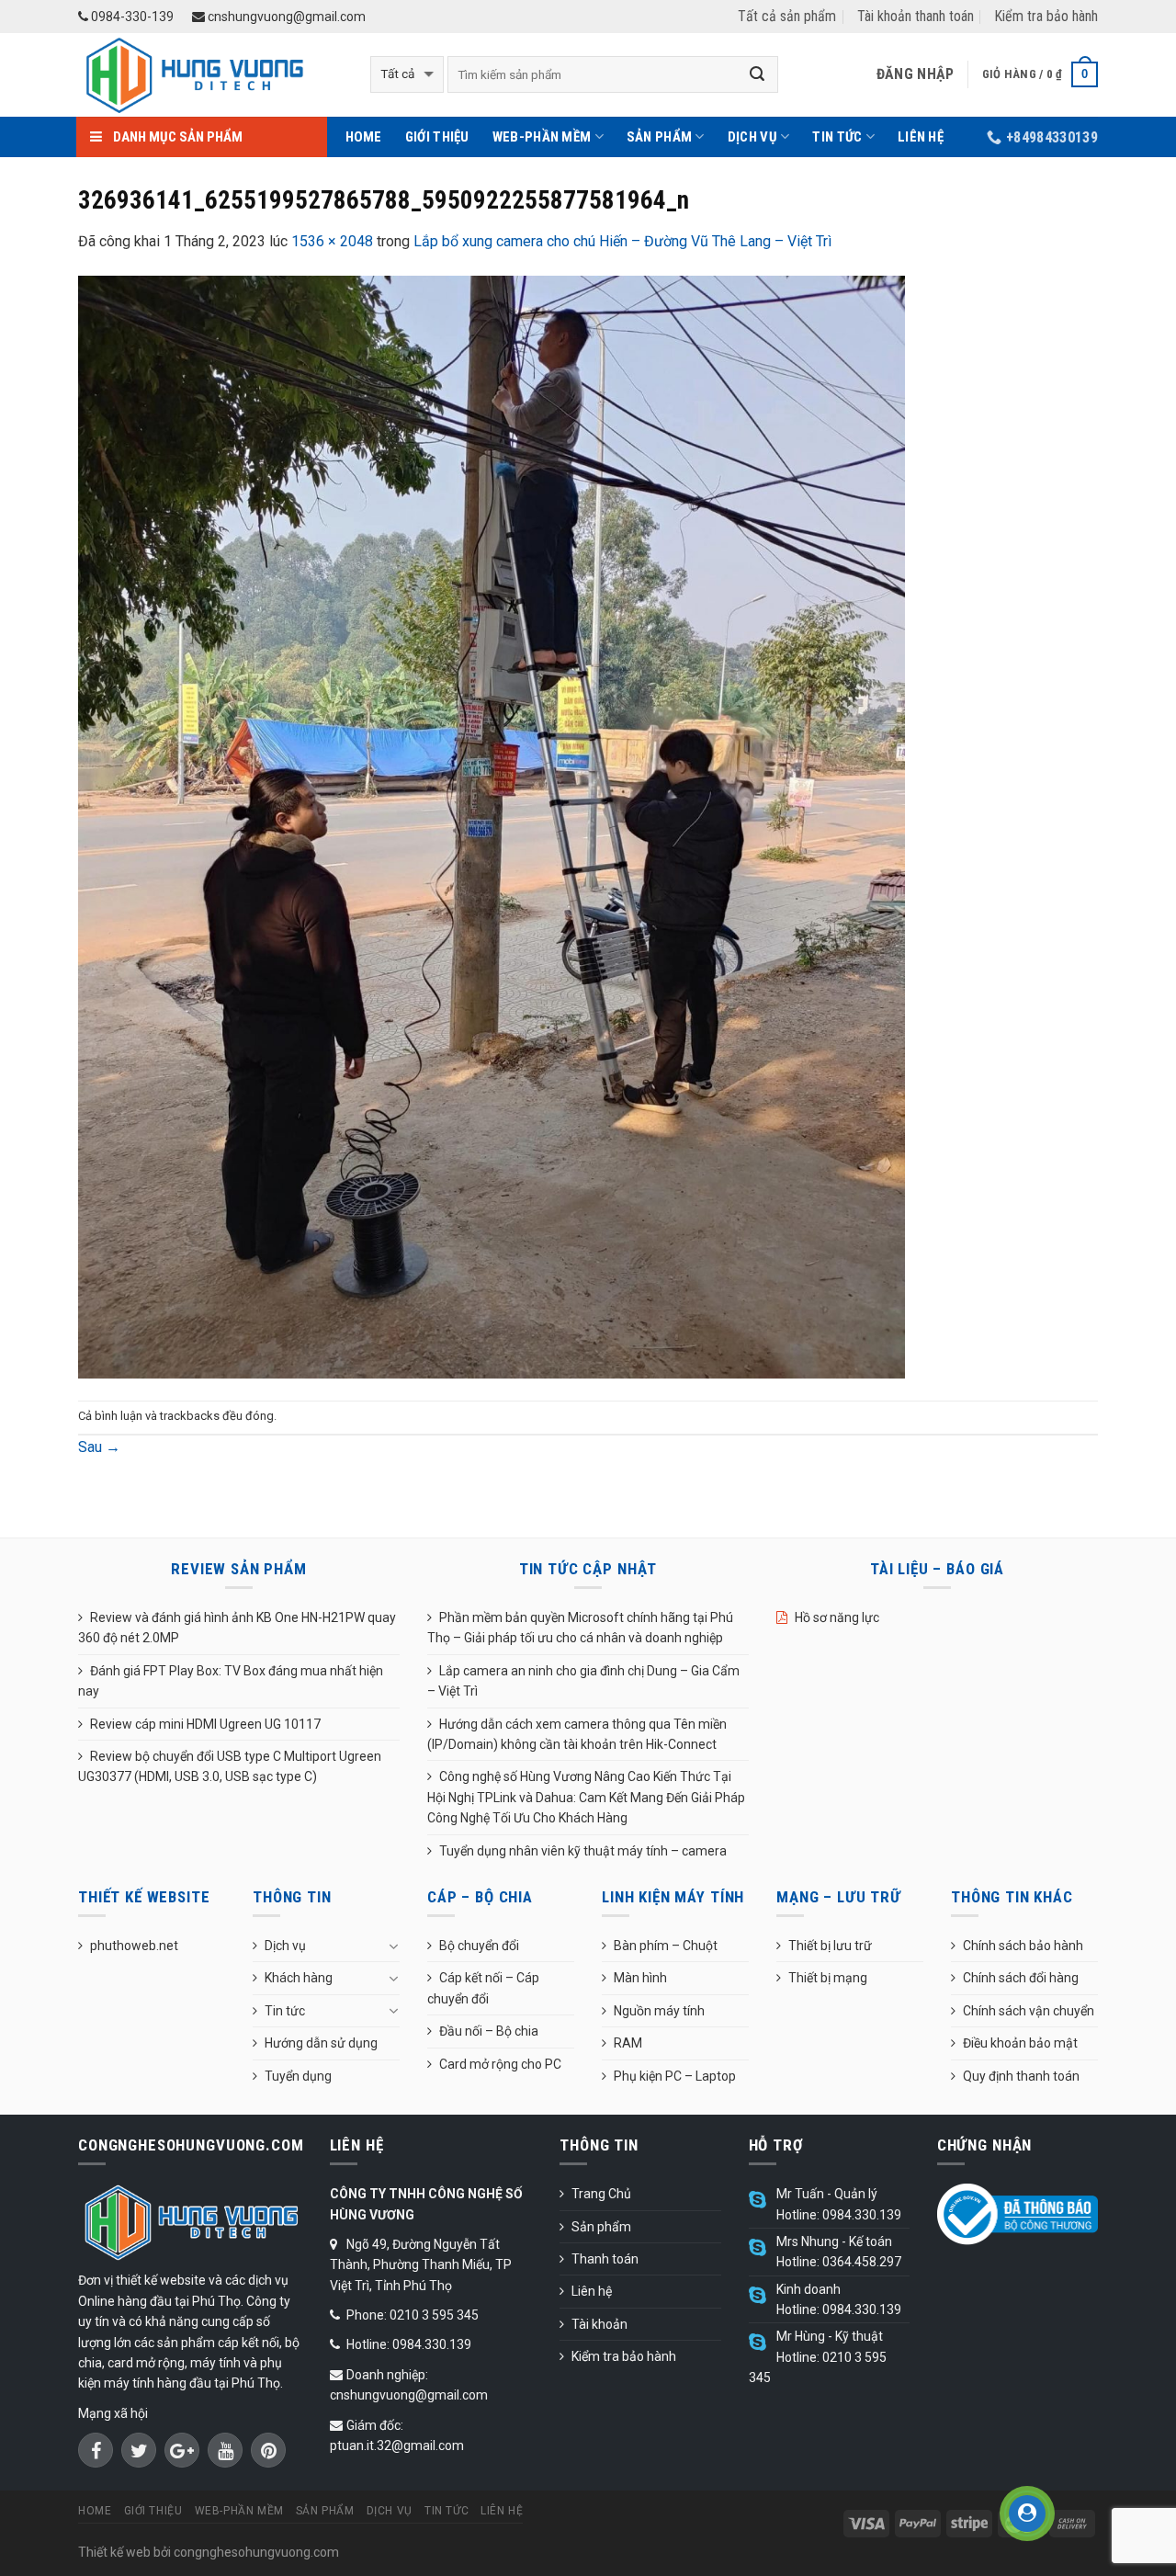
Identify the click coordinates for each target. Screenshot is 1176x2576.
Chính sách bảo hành (1023, 1946)
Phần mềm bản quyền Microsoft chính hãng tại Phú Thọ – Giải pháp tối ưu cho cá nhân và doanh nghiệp (580, 1628)
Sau (99, 1447)
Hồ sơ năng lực (837, 1617)
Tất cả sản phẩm (787, 16)
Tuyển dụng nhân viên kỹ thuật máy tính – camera (583, 1851)
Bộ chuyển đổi (479, 1946)
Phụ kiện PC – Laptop (675, 2076)
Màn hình (640, 1978)
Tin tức (837, 137)
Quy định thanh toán (1021, 2076)
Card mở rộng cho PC (500, 2064)
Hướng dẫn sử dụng (321, 2043)
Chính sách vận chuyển (1029, 2011)
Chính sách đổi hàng (1021, 1978)
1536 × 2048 (332, 241)
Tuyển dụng (298, 2076)
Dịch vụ (752, 137)
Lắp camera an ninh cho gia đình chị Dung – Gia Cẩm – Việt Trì (583, 1681)
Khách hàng (299, 1978)
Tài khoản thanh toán (916, 16)
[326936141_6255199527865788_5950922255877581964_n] (492, 826)
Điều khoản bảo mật (1020, 2043)
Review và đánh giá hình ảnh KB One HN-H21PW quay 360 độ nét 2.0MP (237, 1628)
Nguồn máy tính (659, 2011)
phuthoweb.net (134, 1946)
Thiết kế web (114, 2552)
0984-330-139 (131, 17)
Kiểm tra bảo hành (1046, 16)
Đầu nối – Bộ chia (489, 2031)
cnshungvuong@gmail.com (285, 17)
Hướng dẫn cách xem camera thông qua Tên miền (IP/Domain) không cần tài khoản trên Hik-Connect (577, 1734)
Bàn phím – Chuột (666, 1946)
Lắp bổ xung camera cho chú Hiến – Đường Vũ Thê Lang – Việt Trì (622, 241)
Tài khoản (599, 2324)
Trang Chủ (601, 2194)
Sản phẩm (659, 137)
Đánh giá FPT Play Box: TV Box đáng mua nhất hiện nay (231, 1681)
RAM (628, 2043)
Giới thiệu (437, 137)
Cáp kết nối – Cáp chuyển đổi (483, 1988)
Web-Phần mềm (542, 137)
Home (364, 137)
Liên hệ (921, 137)
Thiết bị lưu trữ (830, 1946)
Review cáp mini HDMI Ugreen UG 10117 (205, 1724)
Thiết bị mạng (828, 1978)
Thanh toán (605, 2259)
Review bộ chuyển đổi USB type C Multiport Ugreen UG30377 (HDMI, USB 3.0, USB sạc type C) (230, 1766)
